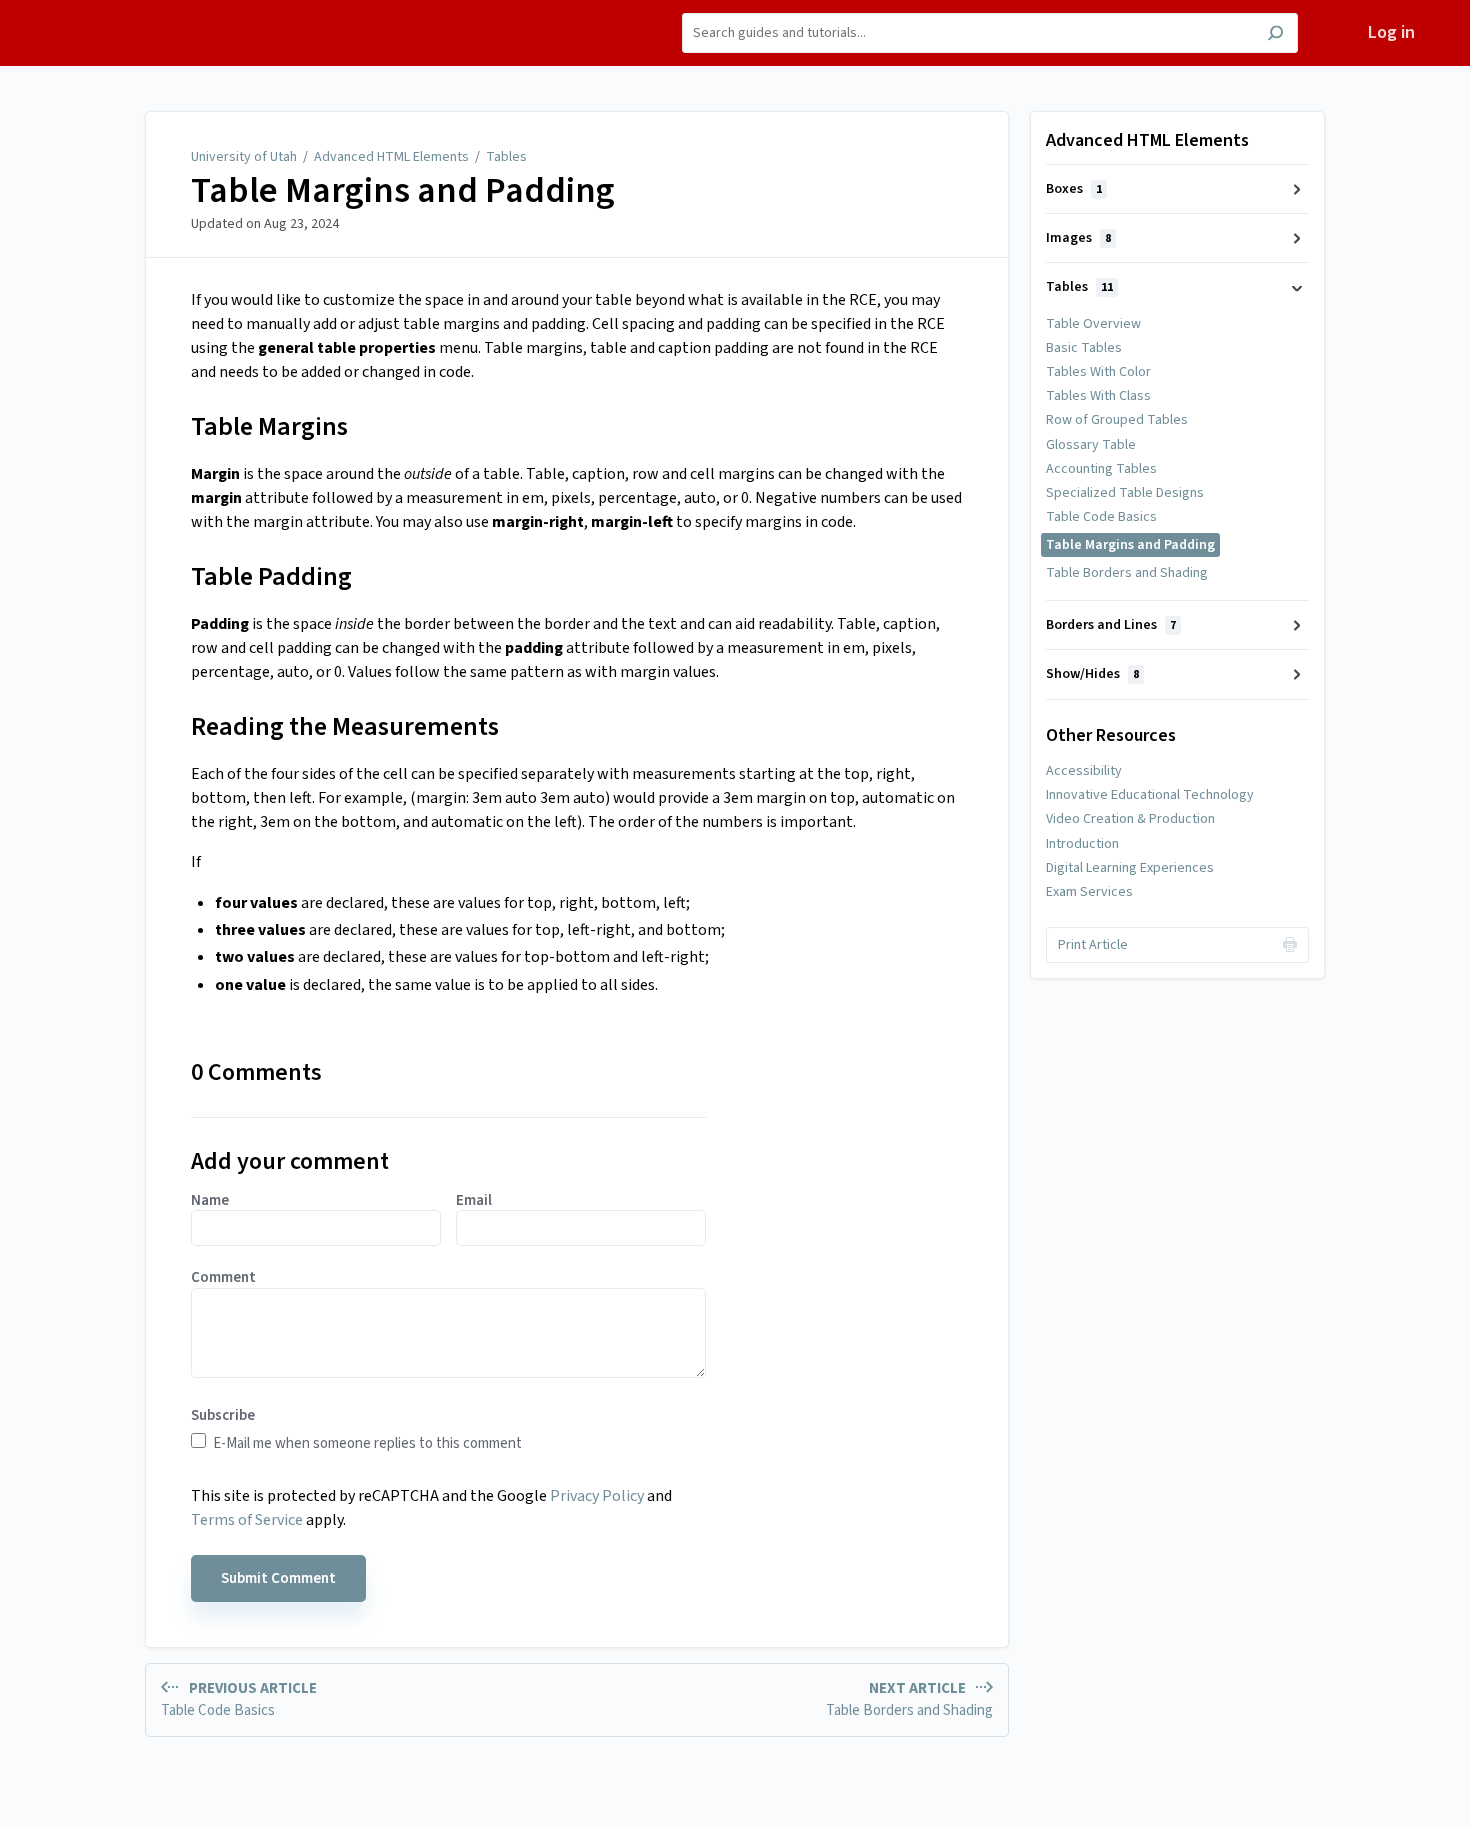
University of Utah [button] (129, 11)
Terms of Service (247, 1520)
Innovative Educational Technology (1150, 795)
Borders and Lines (1111, 625)
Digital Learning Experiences (1130, 868)
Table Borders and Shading (1127, 573)
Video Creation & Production (1130, 819)
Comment (223, 1278)
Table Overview (1093, 324)
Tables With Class (1098, 396)
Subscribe (223, 1416)
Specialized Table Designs (1125, 493)
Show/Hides (1092, 674)
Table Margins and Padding (403, 191)
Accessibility (1084, 771)
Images (1078, 238)
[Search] (1275, 35)
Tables (506, 157)
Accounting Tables (1101, 469)
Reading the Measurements (345, 726)
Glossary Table (1091, 445)
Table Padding (271, 576)
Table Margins (269, 426)
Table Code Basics (1101, 517)
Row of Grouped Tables (1117, 420)
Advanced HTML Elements (391, 157)
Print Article (1093, 945)
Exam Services (1089, 892)
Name (210, 1201)
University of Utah (244, 157)
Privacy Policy (597, 1496)
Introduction (1082, 844)
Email (474, 1201)
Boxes (1074, 189)
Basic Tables (1084, 348)
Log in (1391, 32)
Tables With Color (1098, 372)
